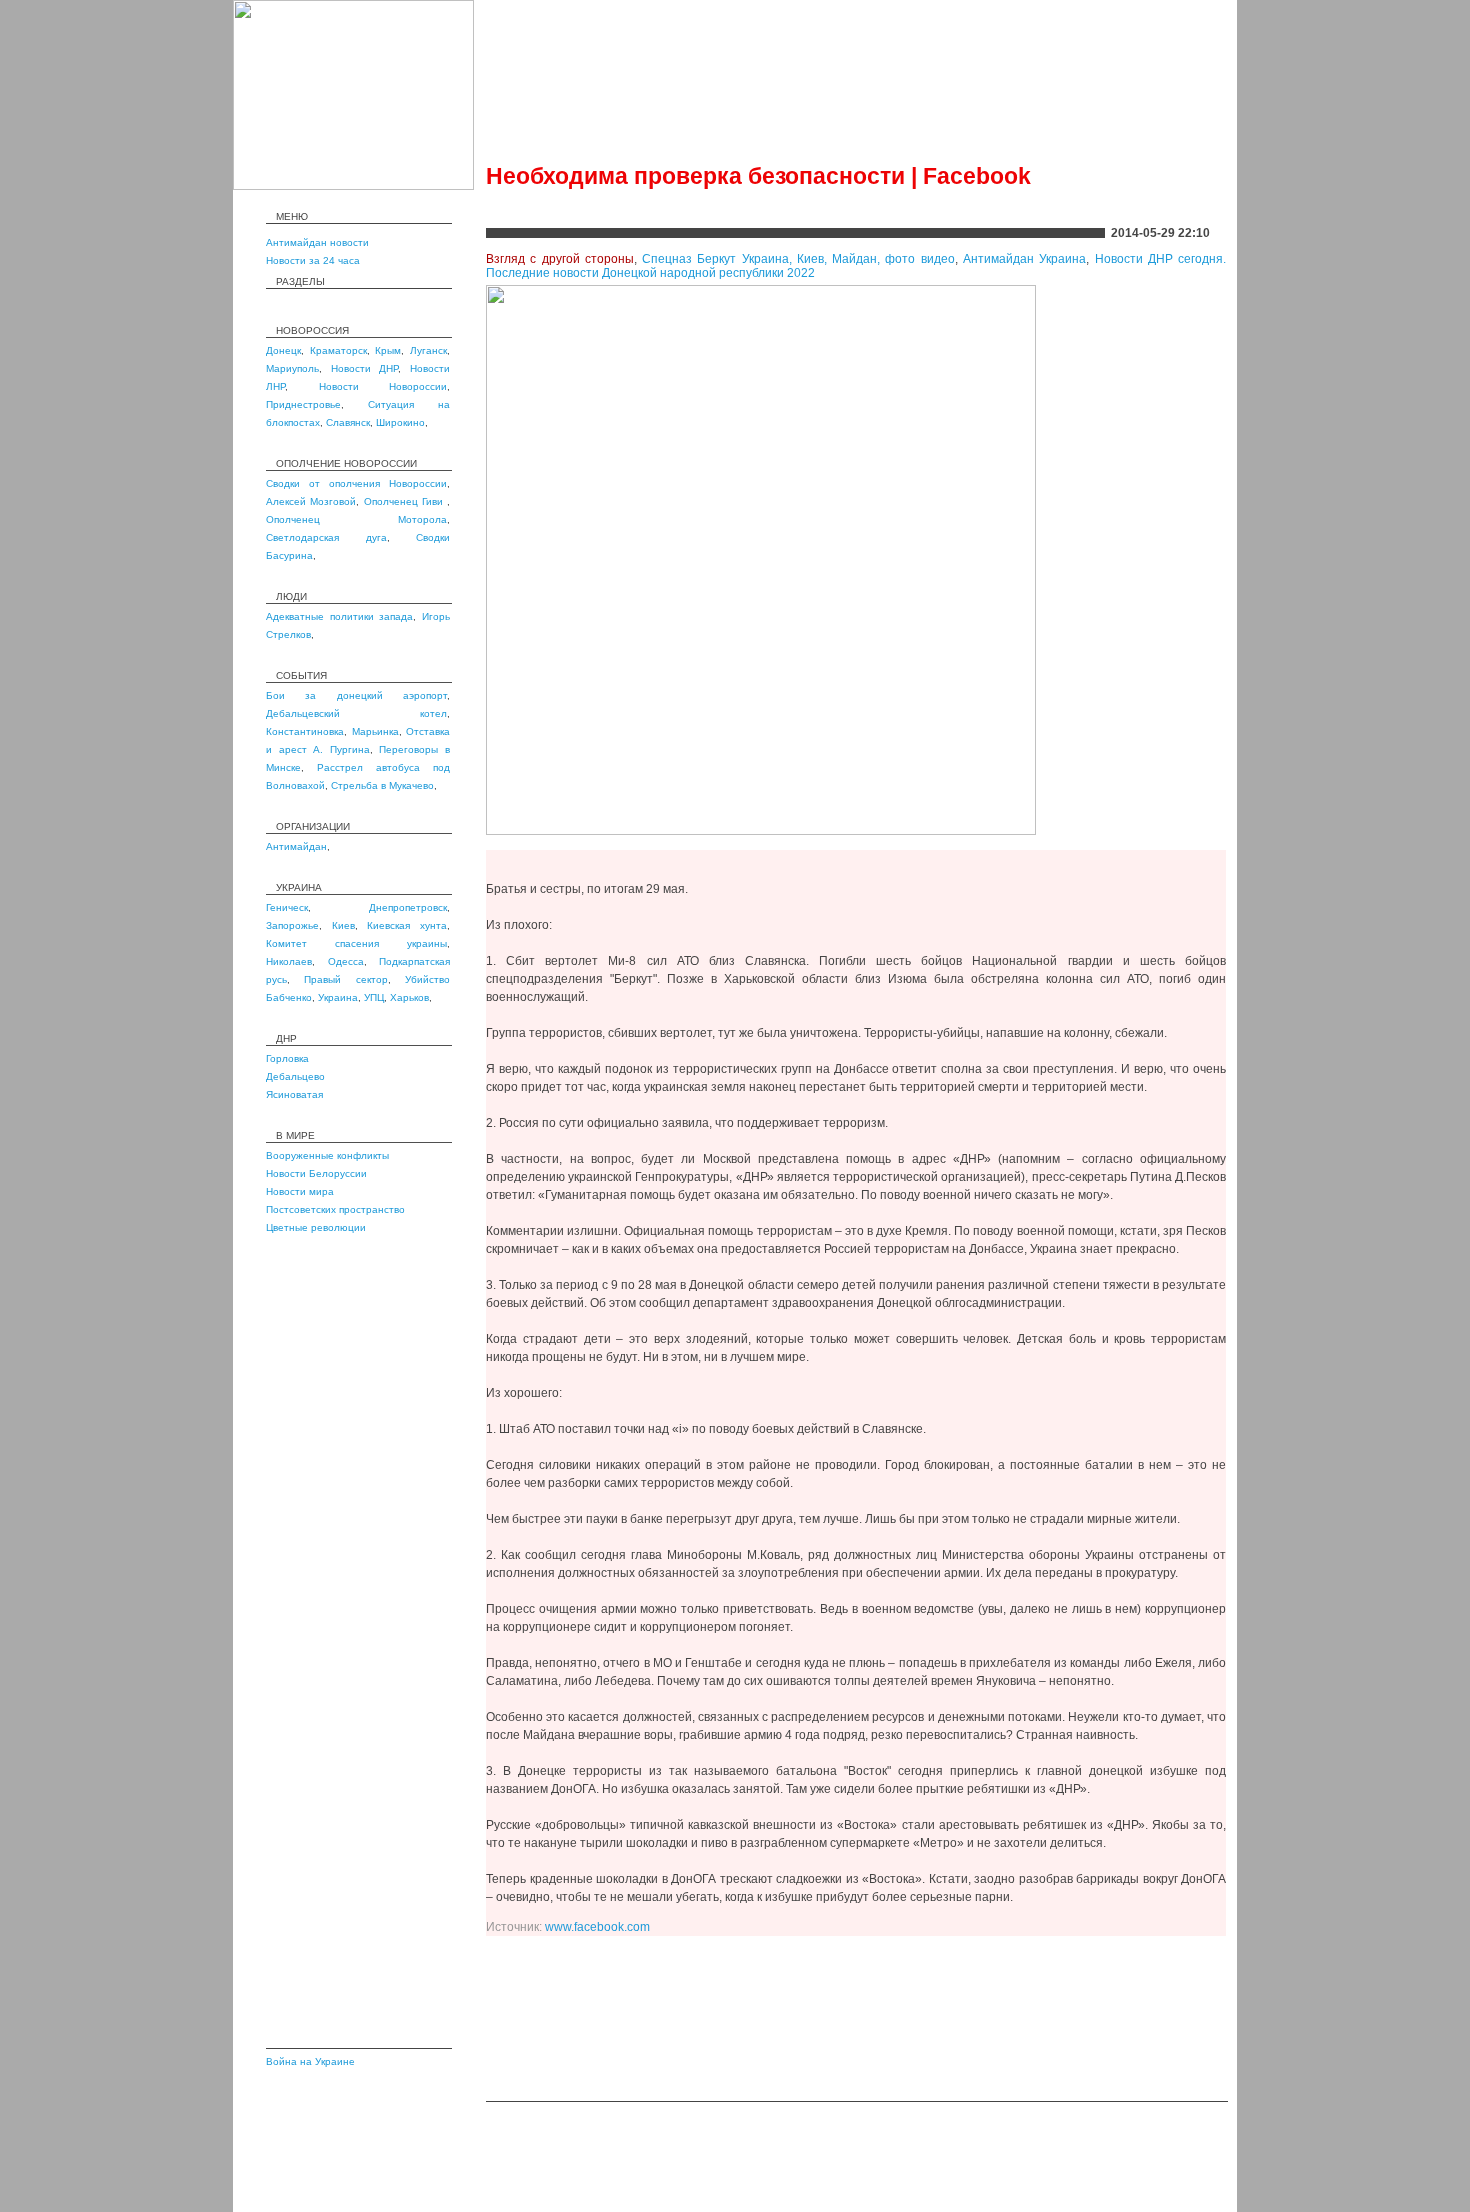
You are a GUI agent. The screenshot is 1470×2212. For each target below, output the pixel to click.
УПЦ (374, 997)
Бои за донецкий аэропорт (356, 695)
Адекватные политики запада (339, 616)
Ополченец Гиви (406, 501)
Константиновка (305, 731)
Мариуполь (292, 368)
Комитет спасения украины (356, 943)
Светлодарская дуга (326, 537)
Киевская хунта (407, 925)
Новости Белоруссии (316, 1173)
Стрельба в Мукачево (382, 785)
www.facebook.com (597, 1927)
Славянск (348, 422)
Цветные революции (316, 1227)
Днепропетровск (408, 907)
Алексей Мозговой (311, 501)
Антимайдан (296, 846)
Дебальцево (295, 1076)
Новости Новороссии (383, 386)
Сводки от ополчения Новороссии (356, 483)
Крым (388, 350)
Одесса (346, 961)
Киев (343, 925)
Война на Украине (310, 2061)
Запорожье (292, 925)
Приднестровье (303, 404)
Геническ (287, 907)
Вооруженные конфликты (327, 1155)
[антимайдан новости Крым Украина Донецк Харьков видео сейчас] (353, 186)
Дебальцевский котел (356, 713)
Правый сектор (345, 979)
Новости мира (300, 1191)
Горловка (287, 1058)
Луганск (428, 350)
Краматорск (338, 350)
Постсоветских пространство (335, 1209)
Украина (338, 997)
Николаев (289, 961)
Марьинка (375, 731)
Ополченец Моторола (356, 519)
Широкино (400, 422)
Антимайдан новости (317, 242)
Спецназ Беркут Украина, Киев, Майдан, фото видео (798, 259)
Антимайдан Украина (1024, 259)
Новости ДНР (365, 368)
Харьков (409, 997)
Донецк (283, 350)
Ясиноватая (294, 1094)
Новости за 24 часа (313, 260)
